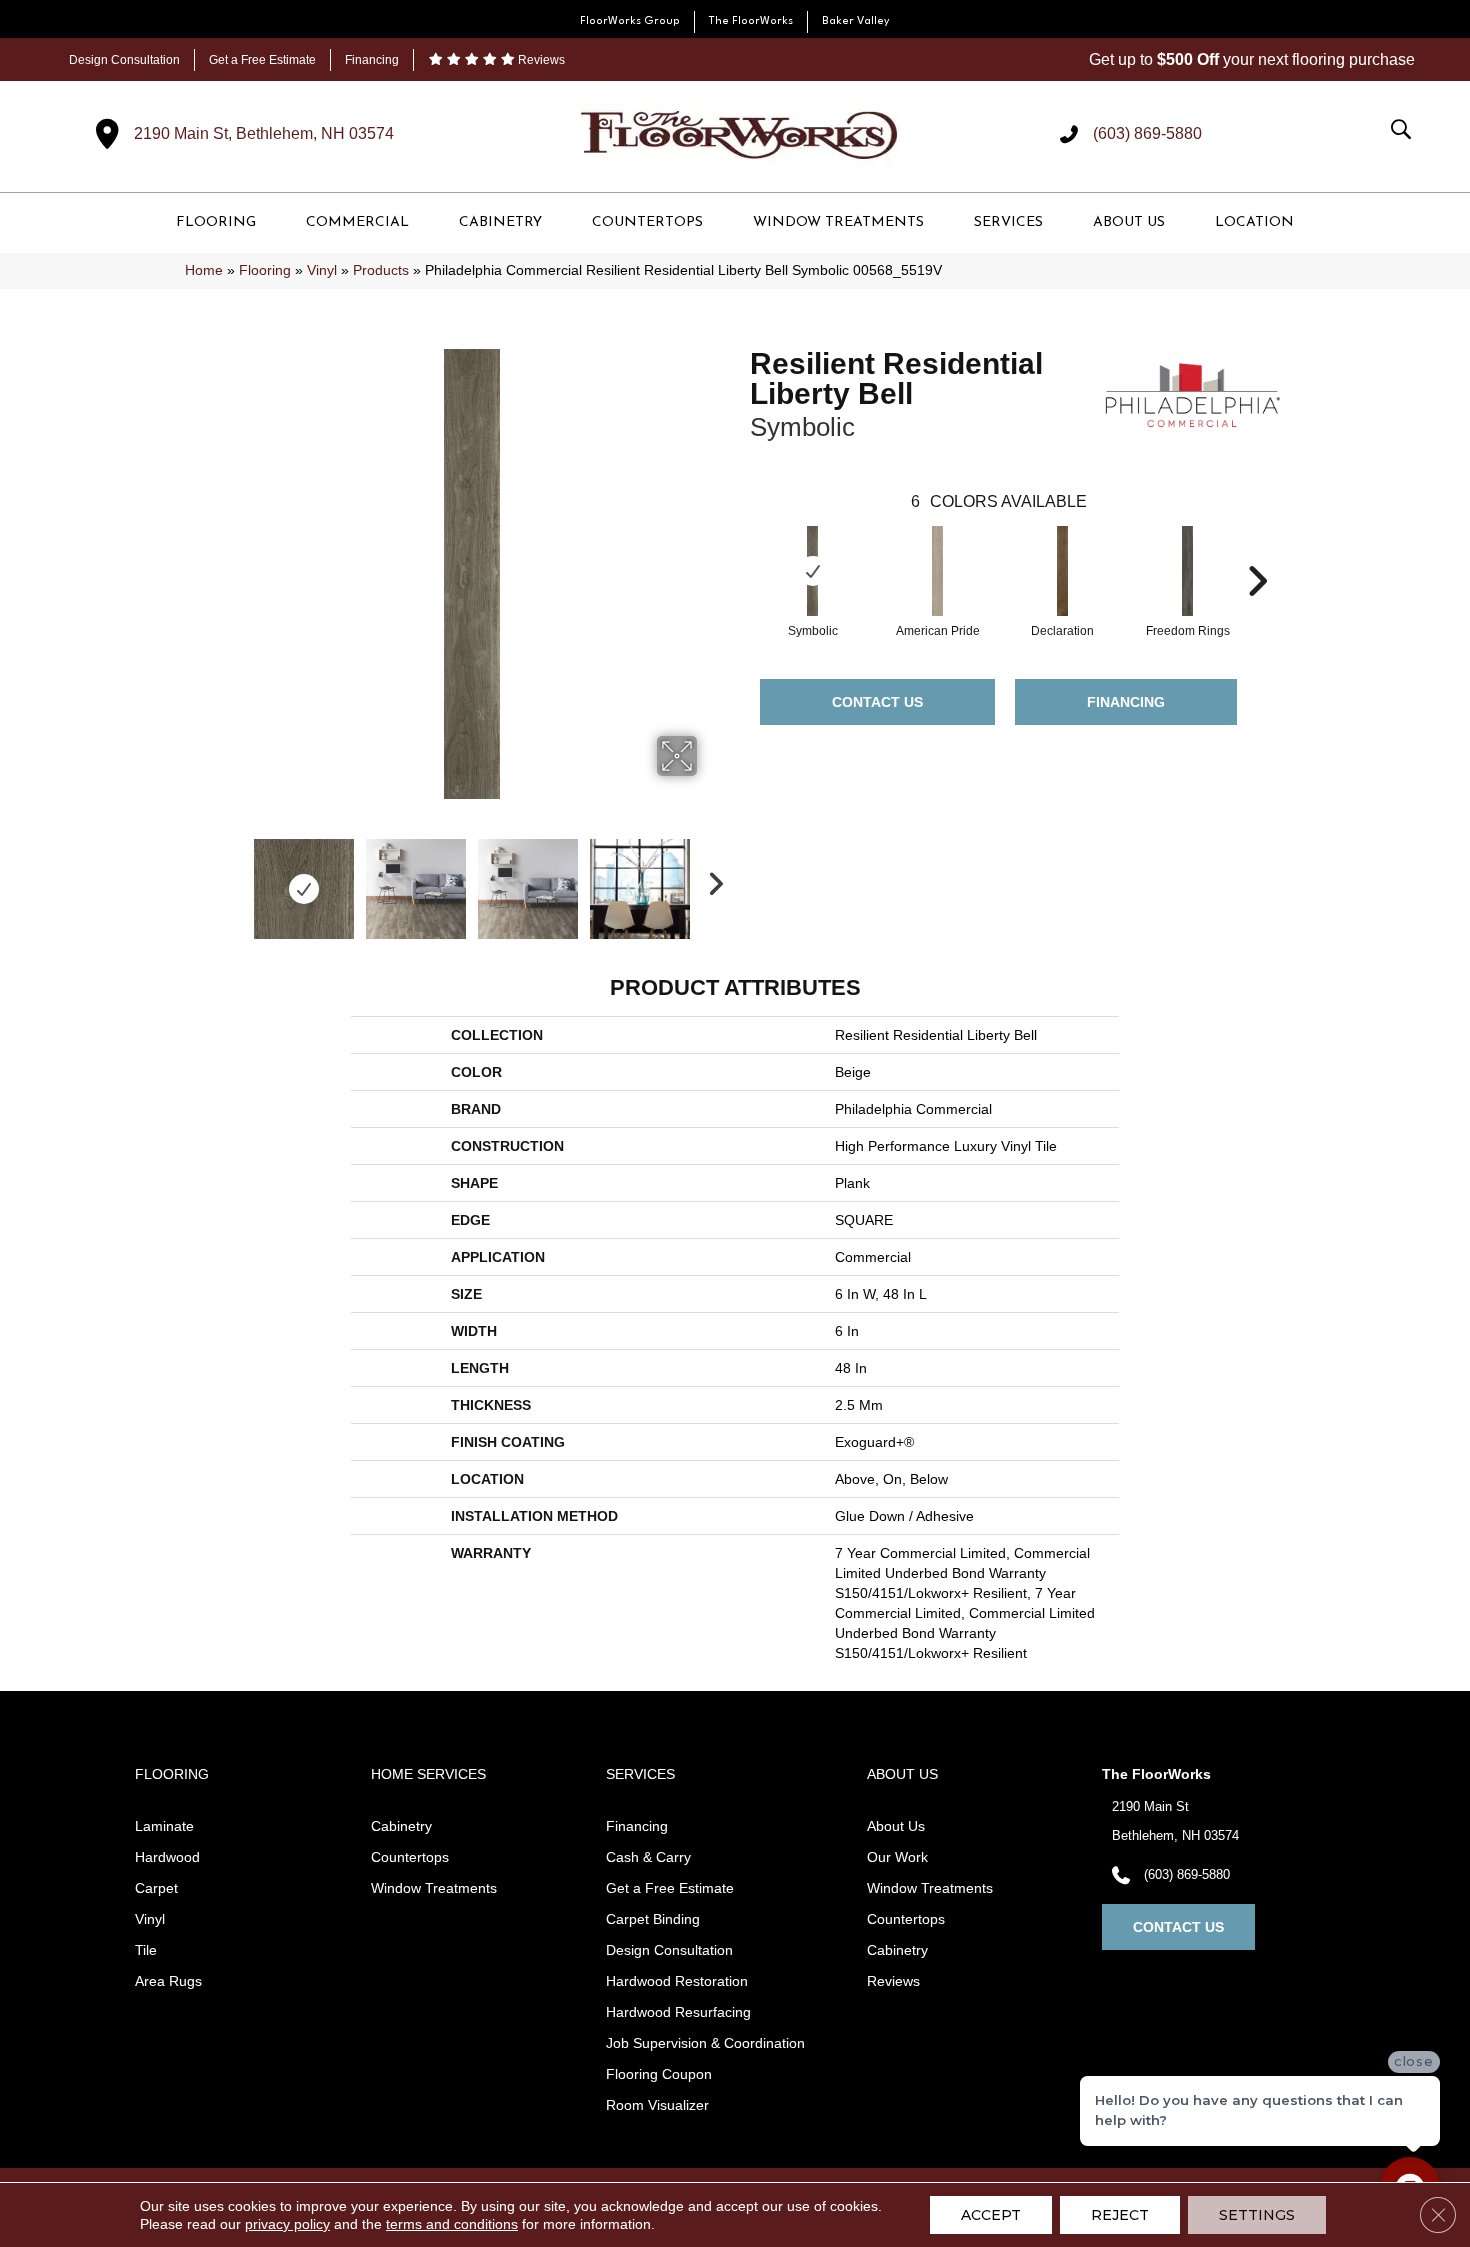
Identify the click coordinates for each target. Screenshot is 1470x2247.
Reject (1120, 2215)
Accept (991, 2215)
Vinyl (322, 270)
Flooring (265, 270)
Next (710, 879)
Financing (372, 60)
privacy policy (287, 2224)
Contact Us (877, 702)
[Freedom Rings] (1188, 571)
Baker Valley (856, 21)
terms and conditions (452, 2224)
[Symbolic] (813, 571)
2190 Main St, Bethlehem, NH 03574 (264, 133)
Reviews (540, 60)
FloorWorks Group (630, 21)
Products (381, 270)
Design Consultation (124, 60)
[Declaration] (1063, 571)
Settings (1257, 2215)
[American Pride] (938, 571)
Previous (233, 879)
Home (204, 270)
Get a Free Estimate (262, 60)
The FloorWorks (751, 21)
